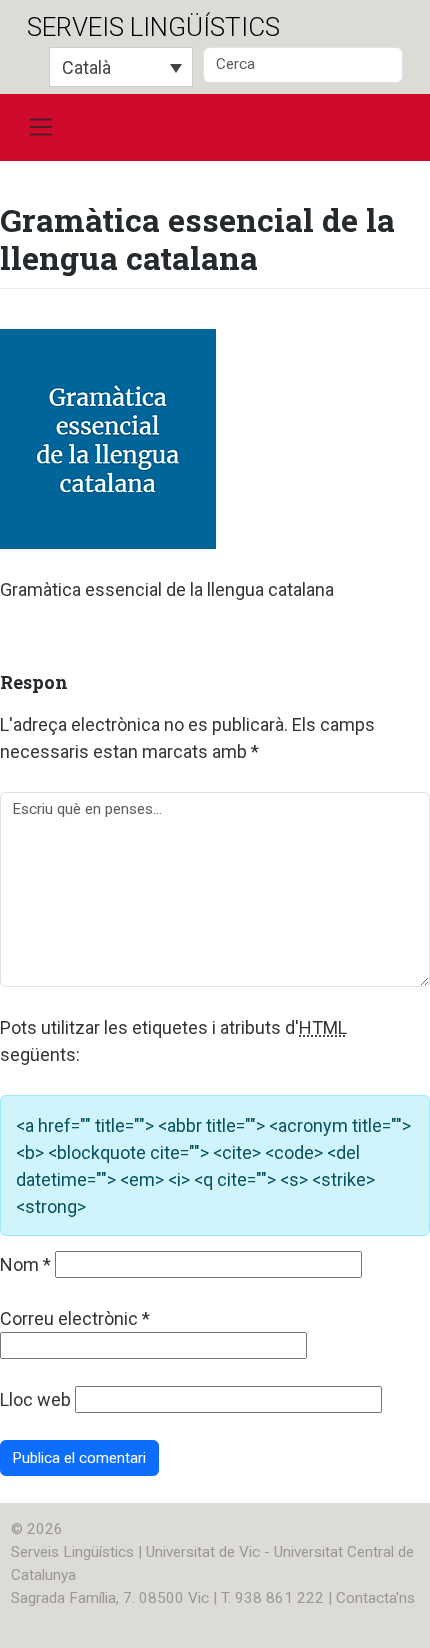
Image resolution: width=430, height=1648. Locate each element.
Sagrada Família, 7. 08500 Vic (110, 1598)
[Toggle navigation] (40, 128)
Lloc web (35, 1399)
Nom (25, 1264)
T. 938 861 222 (272, 1598)
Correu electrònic (75, 1318)
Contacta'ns (375, 1598)
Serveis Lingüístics (153, 27)
